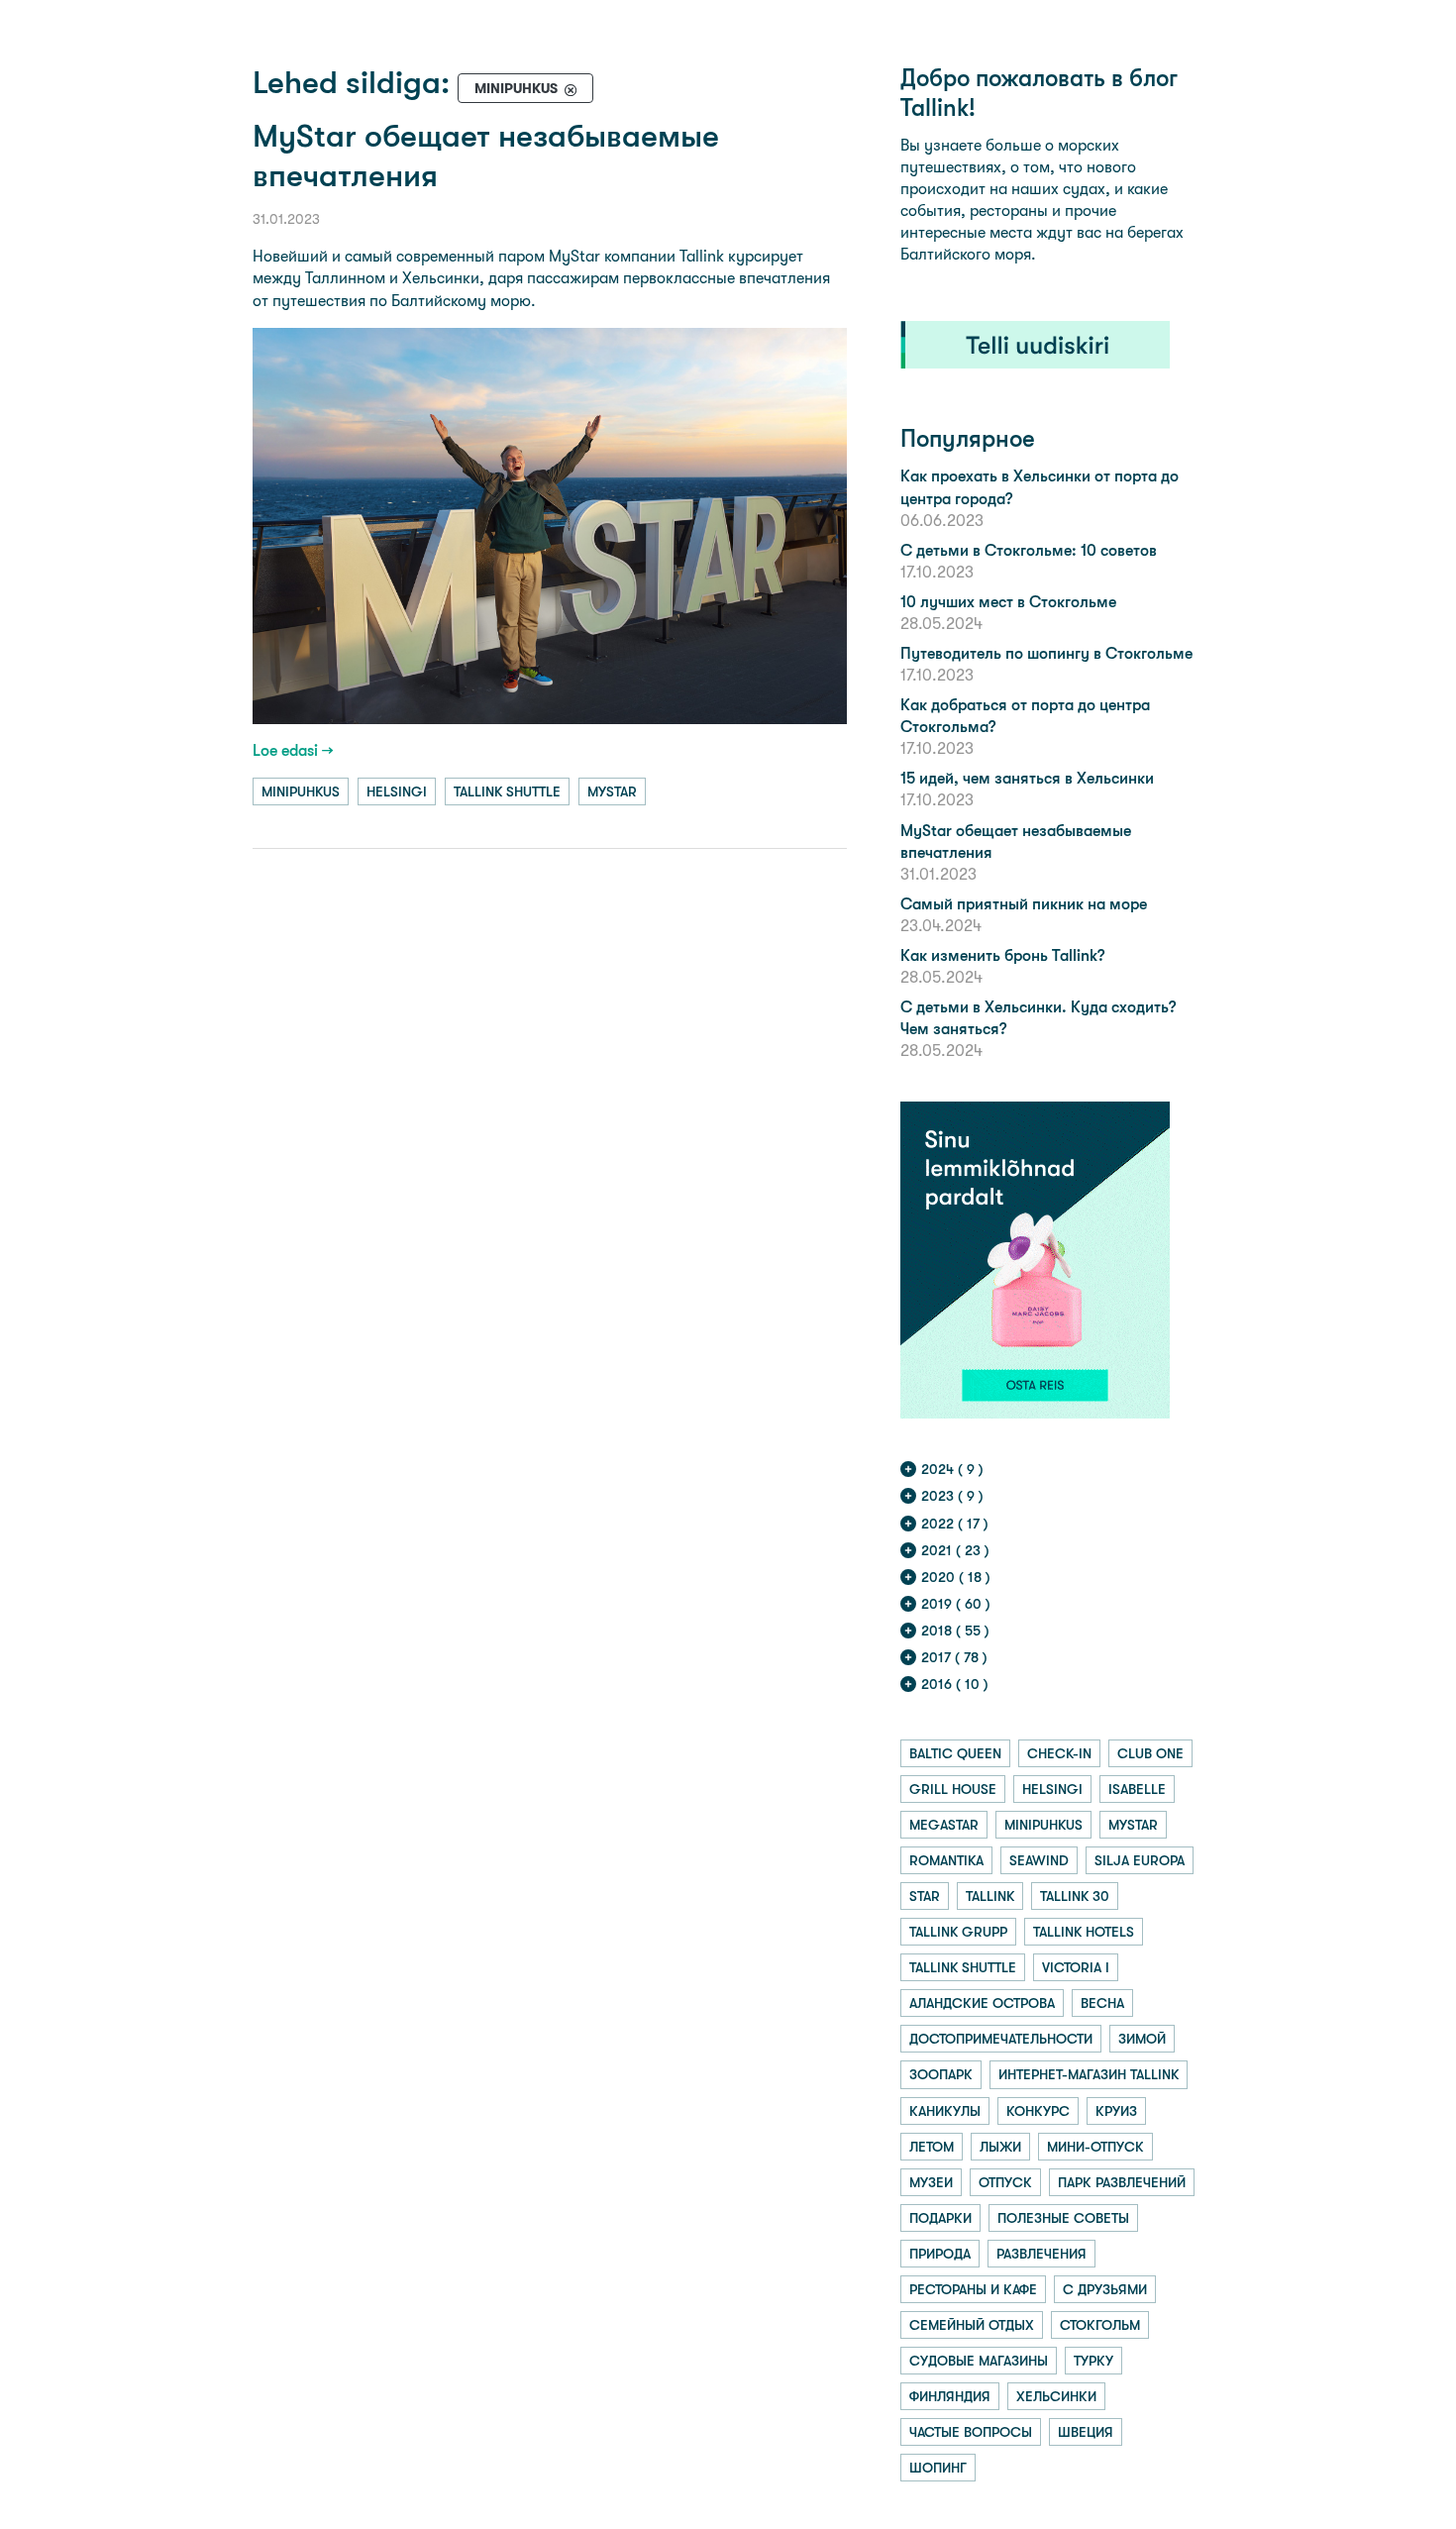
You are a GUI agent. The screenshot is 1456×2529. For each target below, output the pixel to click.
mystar (612, 791)
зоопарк (941, 2074)
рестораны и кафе (973, 2289)
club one (1150, 1753)
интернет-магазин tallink (1089, 2074)
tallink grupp (958, 1932)
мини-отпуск (1095, 2147)
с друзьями (1105, 2289)
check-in (1059, 1753)
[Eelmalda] (571, 89)
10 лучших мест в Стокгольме (1008, 602)
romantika (946, 1860)
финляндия (950, 2396)
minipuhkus (301, 791)
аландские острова (982, 2003)
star (925, 1896)
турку (1093, 2361)
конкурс (1038, 2111)
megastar (944, 1825)
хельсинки (1056, 2396)
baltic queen (955, 1753)
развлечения (1041, 2254)
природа (940, 2254)
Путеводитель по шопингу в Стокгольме (1046, 653)
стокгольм (1100, 2325)
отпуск (1005, 2182)
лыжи (1000, 2147)
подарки (940, 2218)
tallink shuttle (507, 791)
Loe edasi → (293, 750)
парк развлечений (1122, 2182)
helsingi (397, 791)
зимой (1142, 2039)
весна (1102, 2003)
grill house (953, 1789)
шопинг (938, 2468)
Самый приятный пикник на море (1024, 904)
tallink (990, 1896)
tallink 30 (1075, 1896)
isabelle (1137, 1789)
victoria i (1076, 1967)
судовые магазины (979, 2361)
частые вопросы (971, 2432)
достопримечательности (1001, 2039)
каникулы (945, 2111)
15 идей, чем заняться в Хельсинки (1027, 778)
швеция (1086, 2432)
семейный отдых (972, 2325)
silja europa (1140, 1860)
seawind (1039, 1860)
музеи (931, 2182)
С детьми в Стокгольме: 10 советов (1029, 550)
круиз (1116, 2111)
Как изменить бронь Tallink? (1002, 955)
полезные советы (1063, 2218)
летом (932, 2147)
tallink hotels (1084, 1932)
